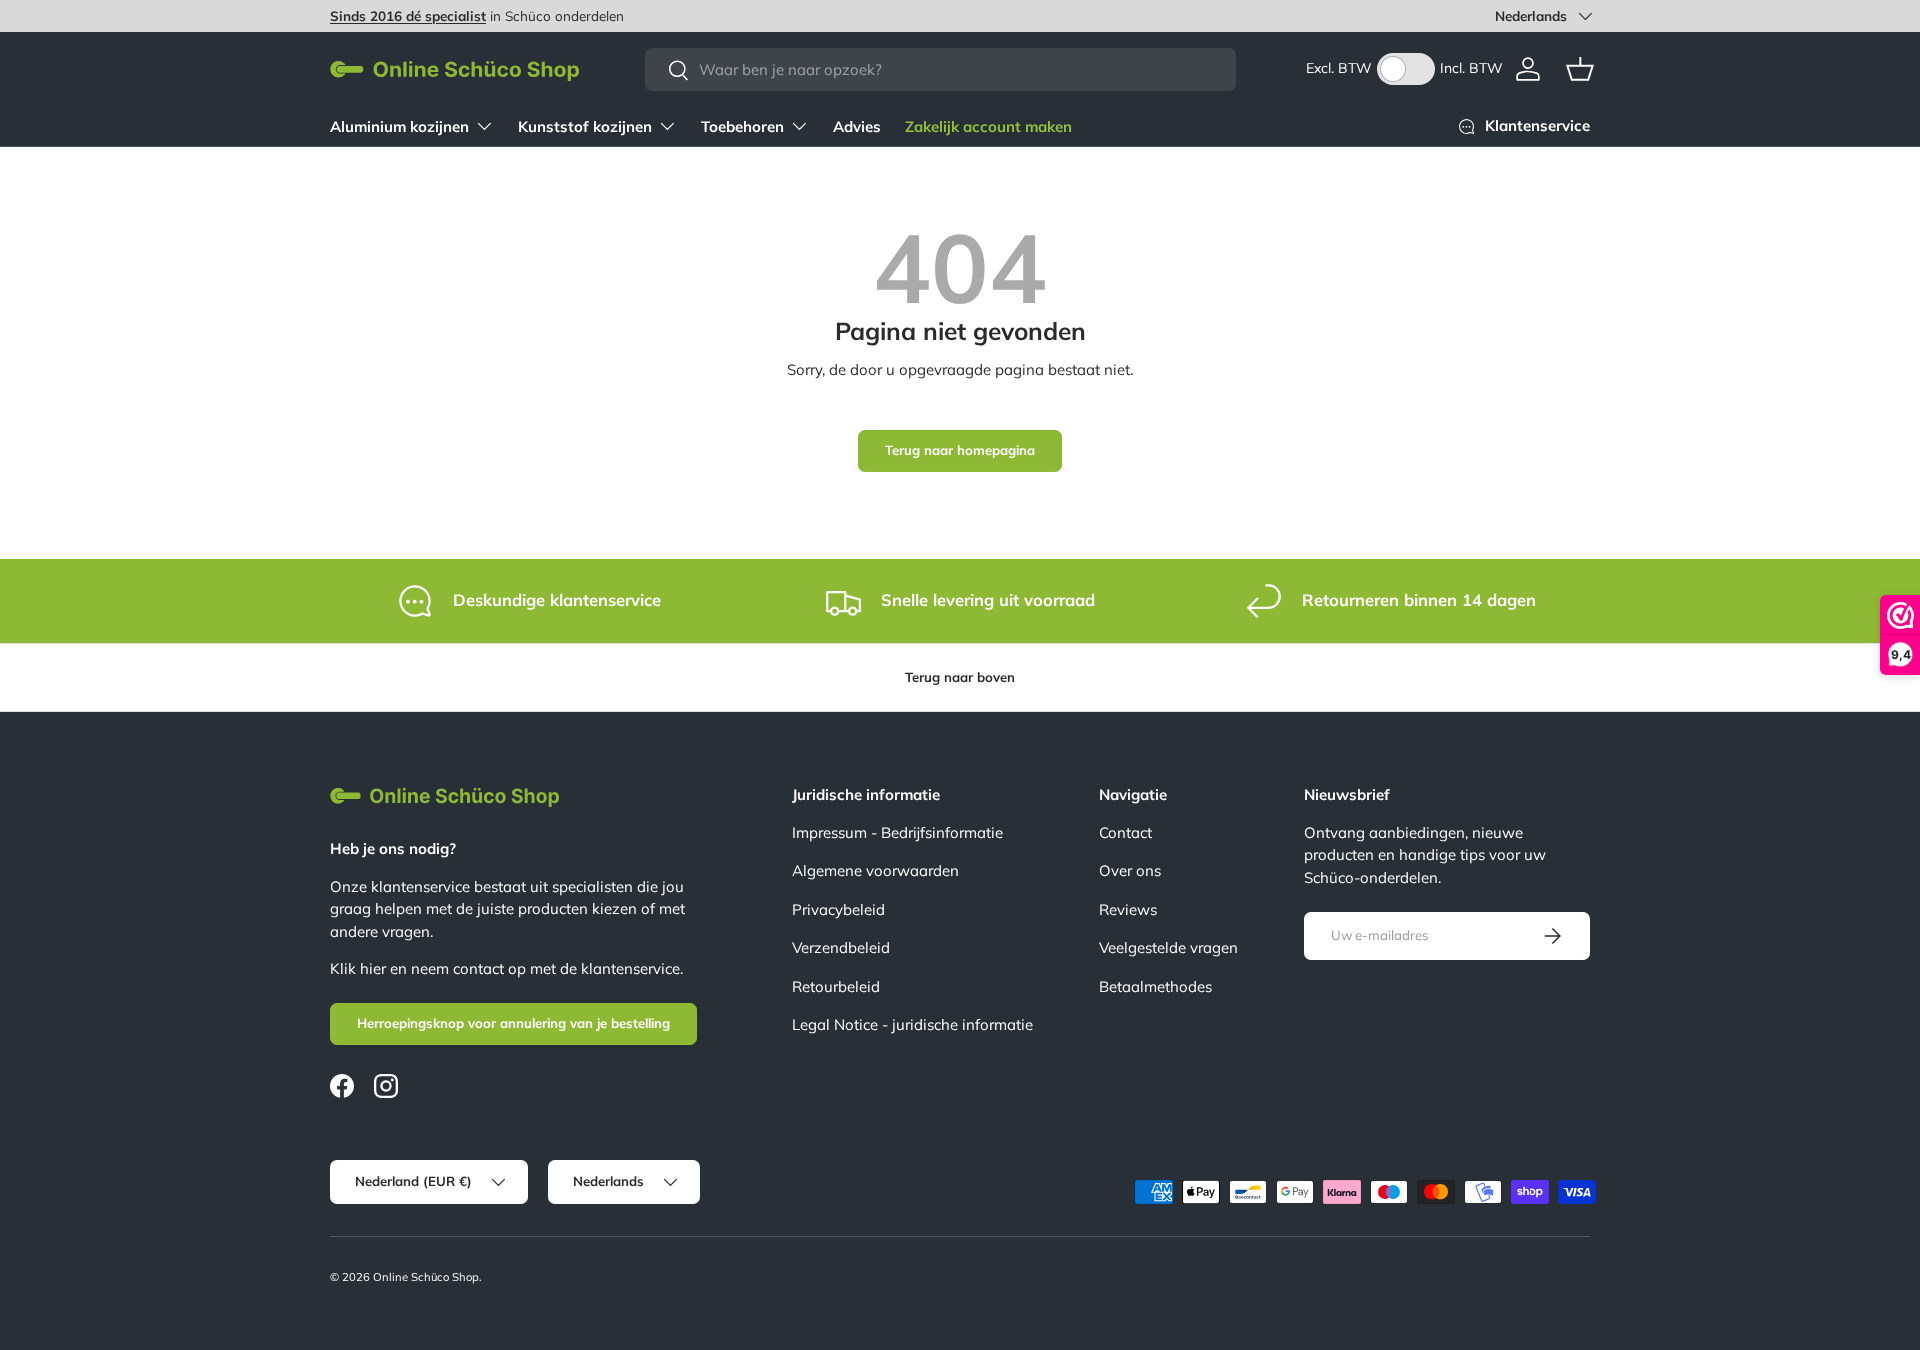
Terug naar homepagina (960, 450)
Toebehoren (742, 126)
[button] (1580, 69)
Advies (857, 126)
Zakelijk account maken (988, 126)
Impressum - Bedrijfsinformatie (897, 832)
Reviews (1128, 909)
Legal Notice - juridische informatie (912, 1024)
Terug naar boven (960, 677)
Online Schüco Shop (426, 1277)
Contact (1125, 832)
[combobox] (940, 69)
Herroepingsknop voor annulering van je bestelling (513, 1023)
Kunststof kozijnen (585, 126)
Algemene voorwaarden (875, 870)
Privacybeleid (838, 909)
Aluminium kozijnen (399, 126)
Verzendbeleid (841, 947)
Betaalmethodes (1155, 986)
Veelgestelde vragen (1168, 947)
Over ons (1130, 870)
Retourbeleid (836, 986)
